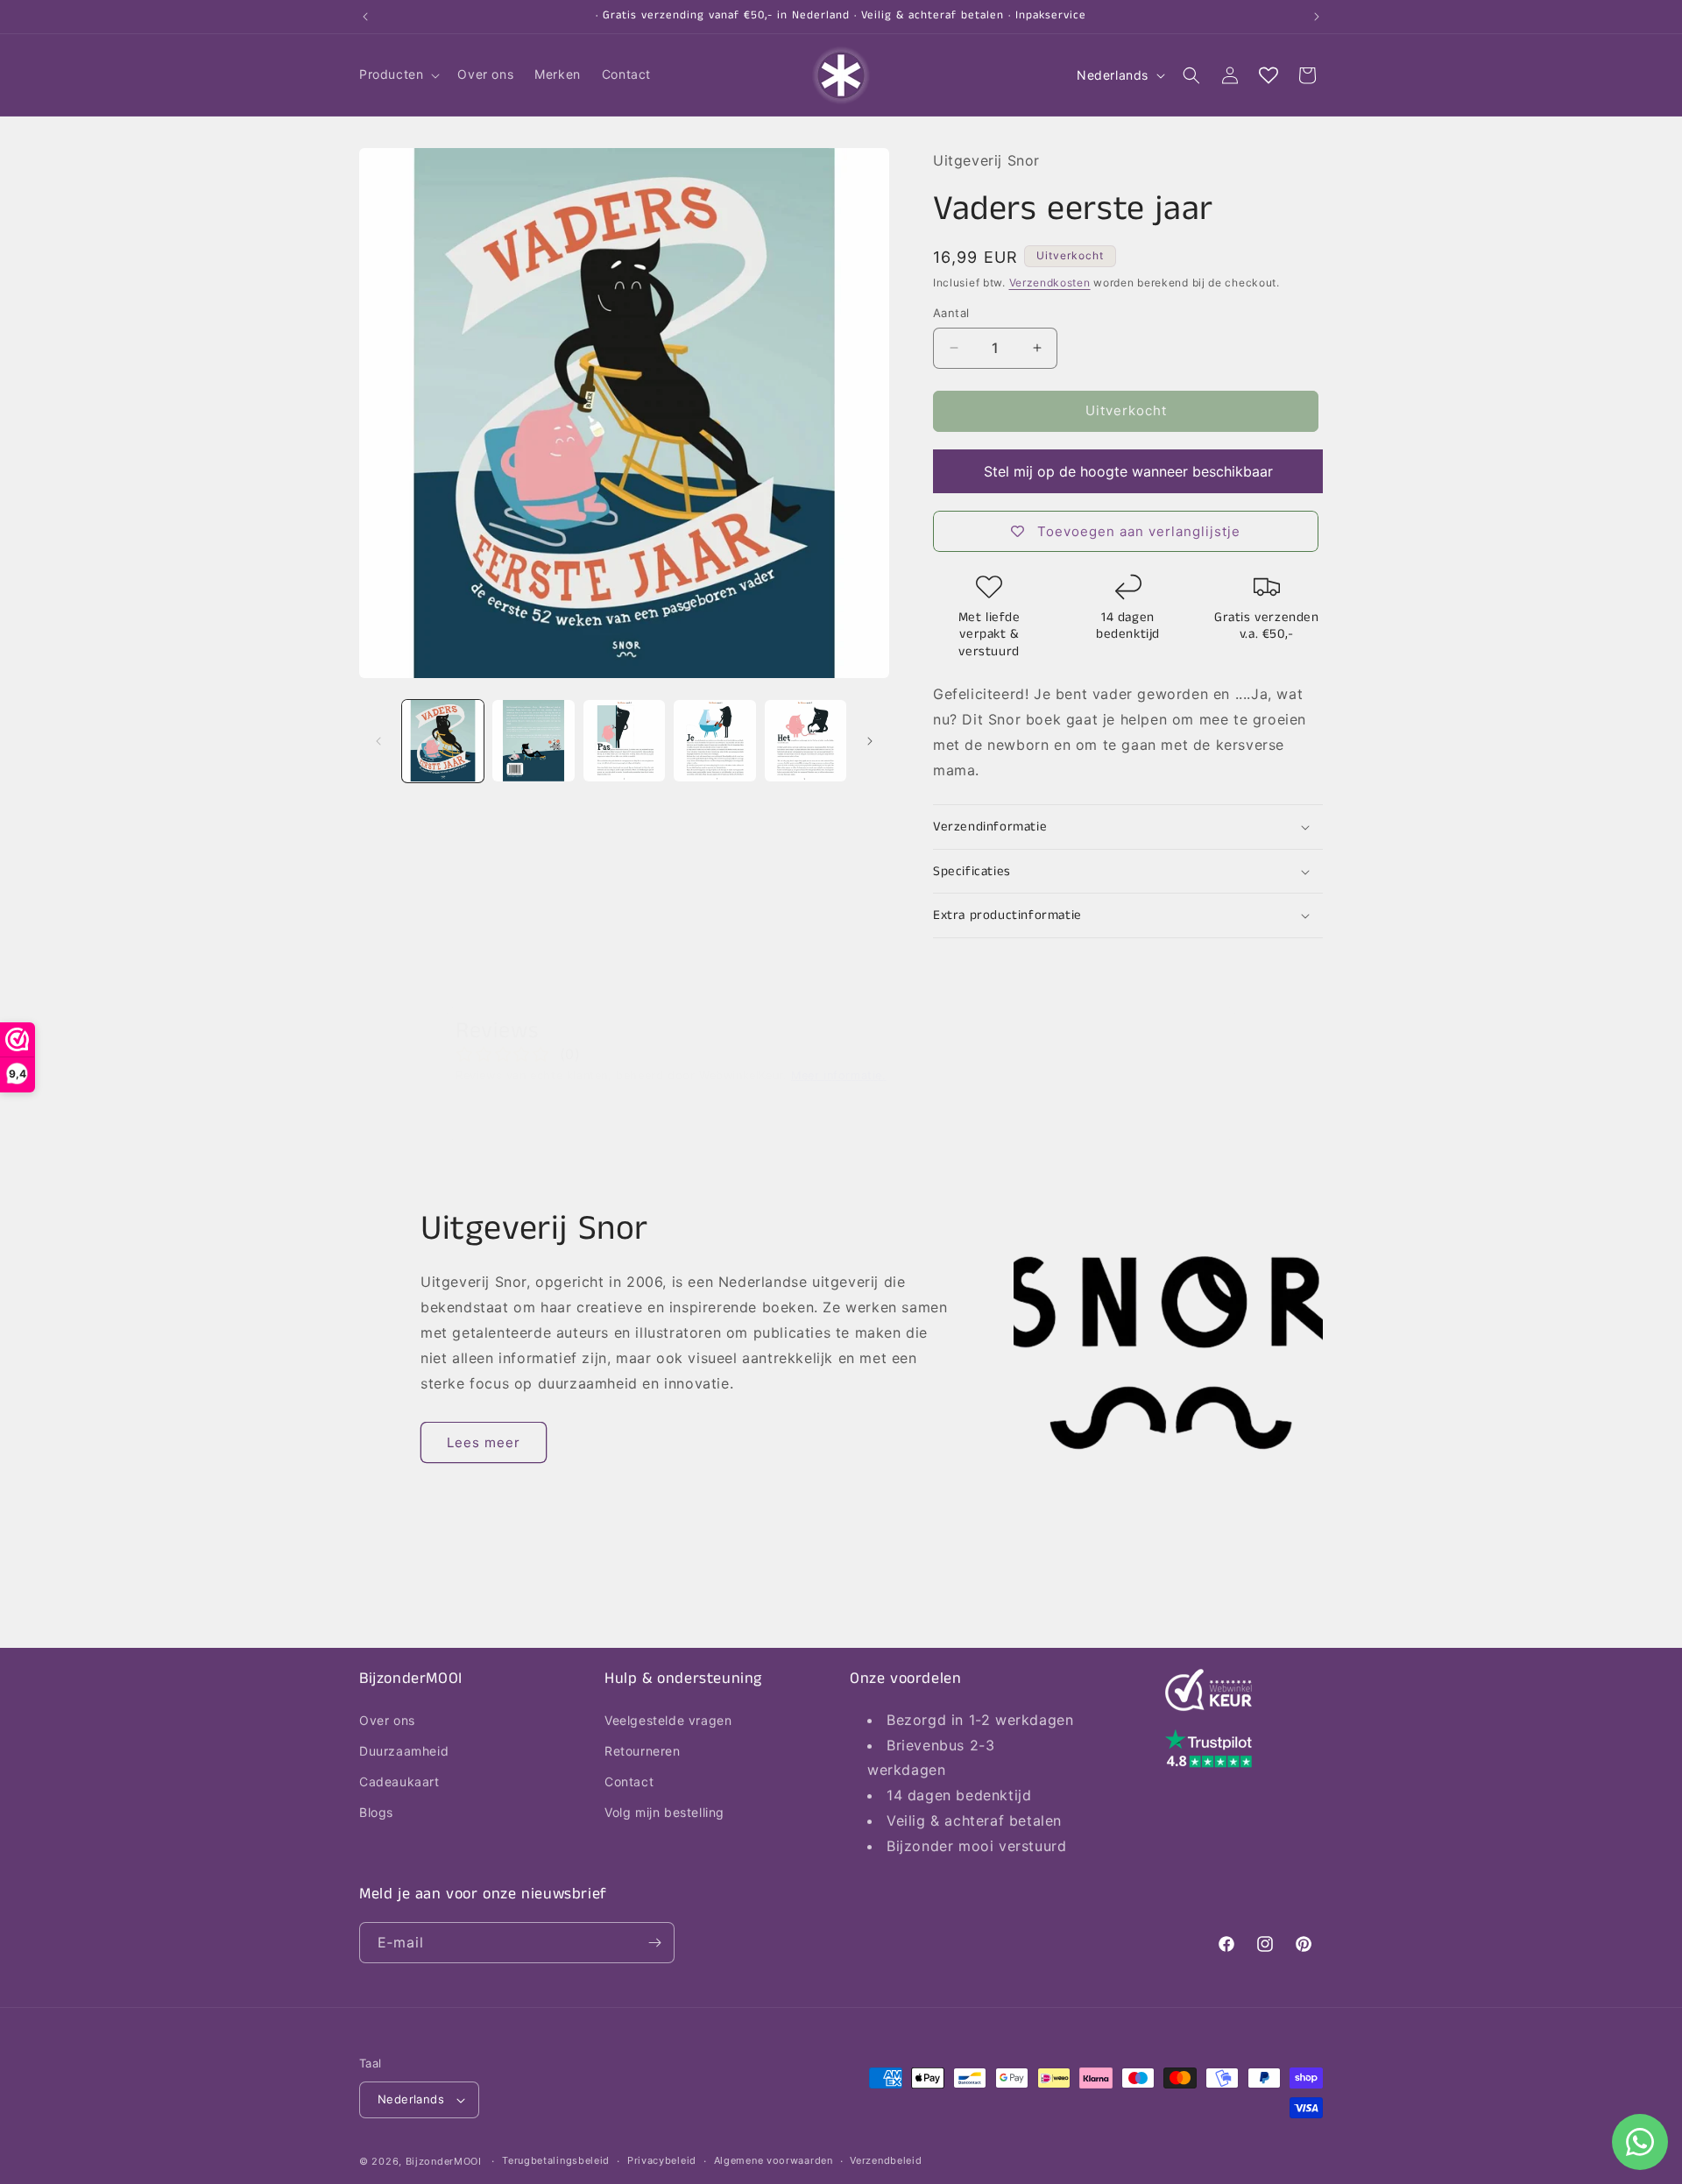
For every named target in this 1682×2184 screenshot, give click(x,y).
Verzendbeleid (886, 2160)
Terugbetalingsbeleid (556, 2160)
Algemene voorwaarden (774, 2160)
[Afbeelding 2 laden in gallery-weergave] (533, 741)
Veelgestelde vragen (668, 1719)
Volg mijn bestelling (664, 1812)
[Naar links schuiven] (378, 741)
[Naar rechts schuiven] (870, 741)
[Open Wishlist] (1269, 75)
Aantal (951, 313)
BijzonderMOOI (444, 2161)
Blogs (376, 1812)
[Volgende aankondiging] (1317, 17)
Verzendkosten (1050, 283)
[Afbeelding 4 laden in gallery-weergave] (714, 741)
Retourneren (643, 1750)
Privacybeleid (662, 2160)
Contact (629, 1781)
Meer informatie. (839, 1075)
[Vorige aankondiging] (365, 17)
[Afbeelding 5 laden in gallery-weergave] (806, 741)
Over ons (387, 1719)
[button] (398, 74)
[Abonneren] (654, 1943)
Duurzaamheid (404, 1750)
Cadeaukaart (399, 1781)
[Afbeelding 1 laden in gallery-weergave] (443, 741)
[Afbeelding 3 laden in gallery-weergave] (624, 741)
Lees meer (484, 1442)
